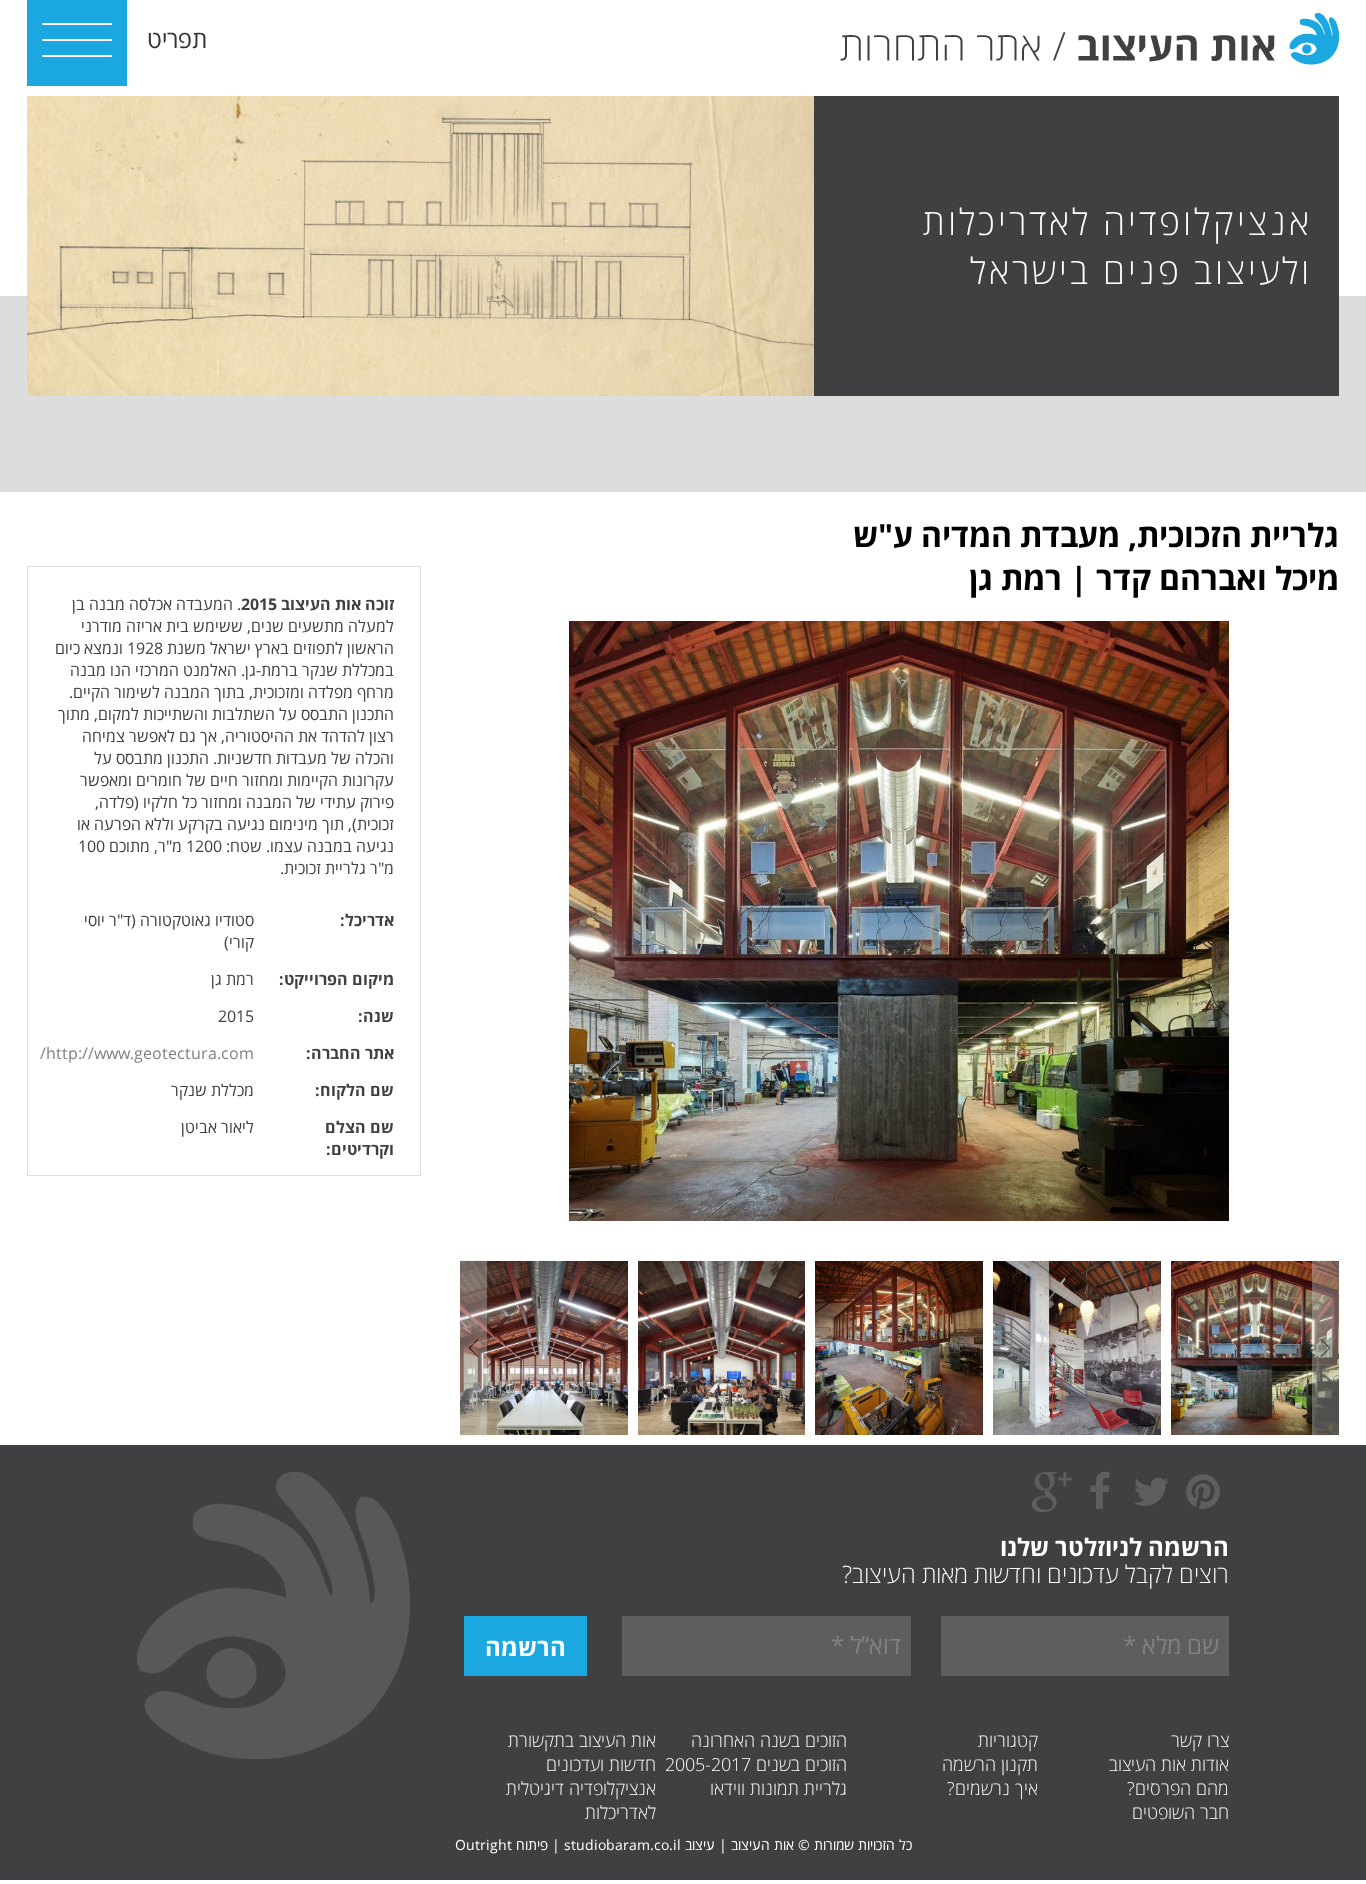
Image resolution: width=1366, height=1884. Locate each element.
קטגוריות (1008, 1740)
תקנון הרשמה (990, 1764)
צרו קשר (1200, 1740)
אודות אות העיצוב (1169, 1764)
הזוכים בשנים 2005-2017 (756, 1764)
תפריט (177, 38)
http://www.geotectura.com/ (147, 1053)
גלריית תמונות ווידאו (778, 1788)
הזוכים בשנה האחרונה (769, 1740)
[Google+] (1052, 1507)
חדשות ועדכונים (601, 1764)
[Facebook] (1099, 1502)
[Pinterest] (1203, 1502)
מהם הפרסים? (1178, 1788)
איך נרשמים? (992, 1788)
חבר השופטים (1180, 1812)
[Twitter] (1151, 1502)
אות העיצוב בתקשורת (582, 1740)
